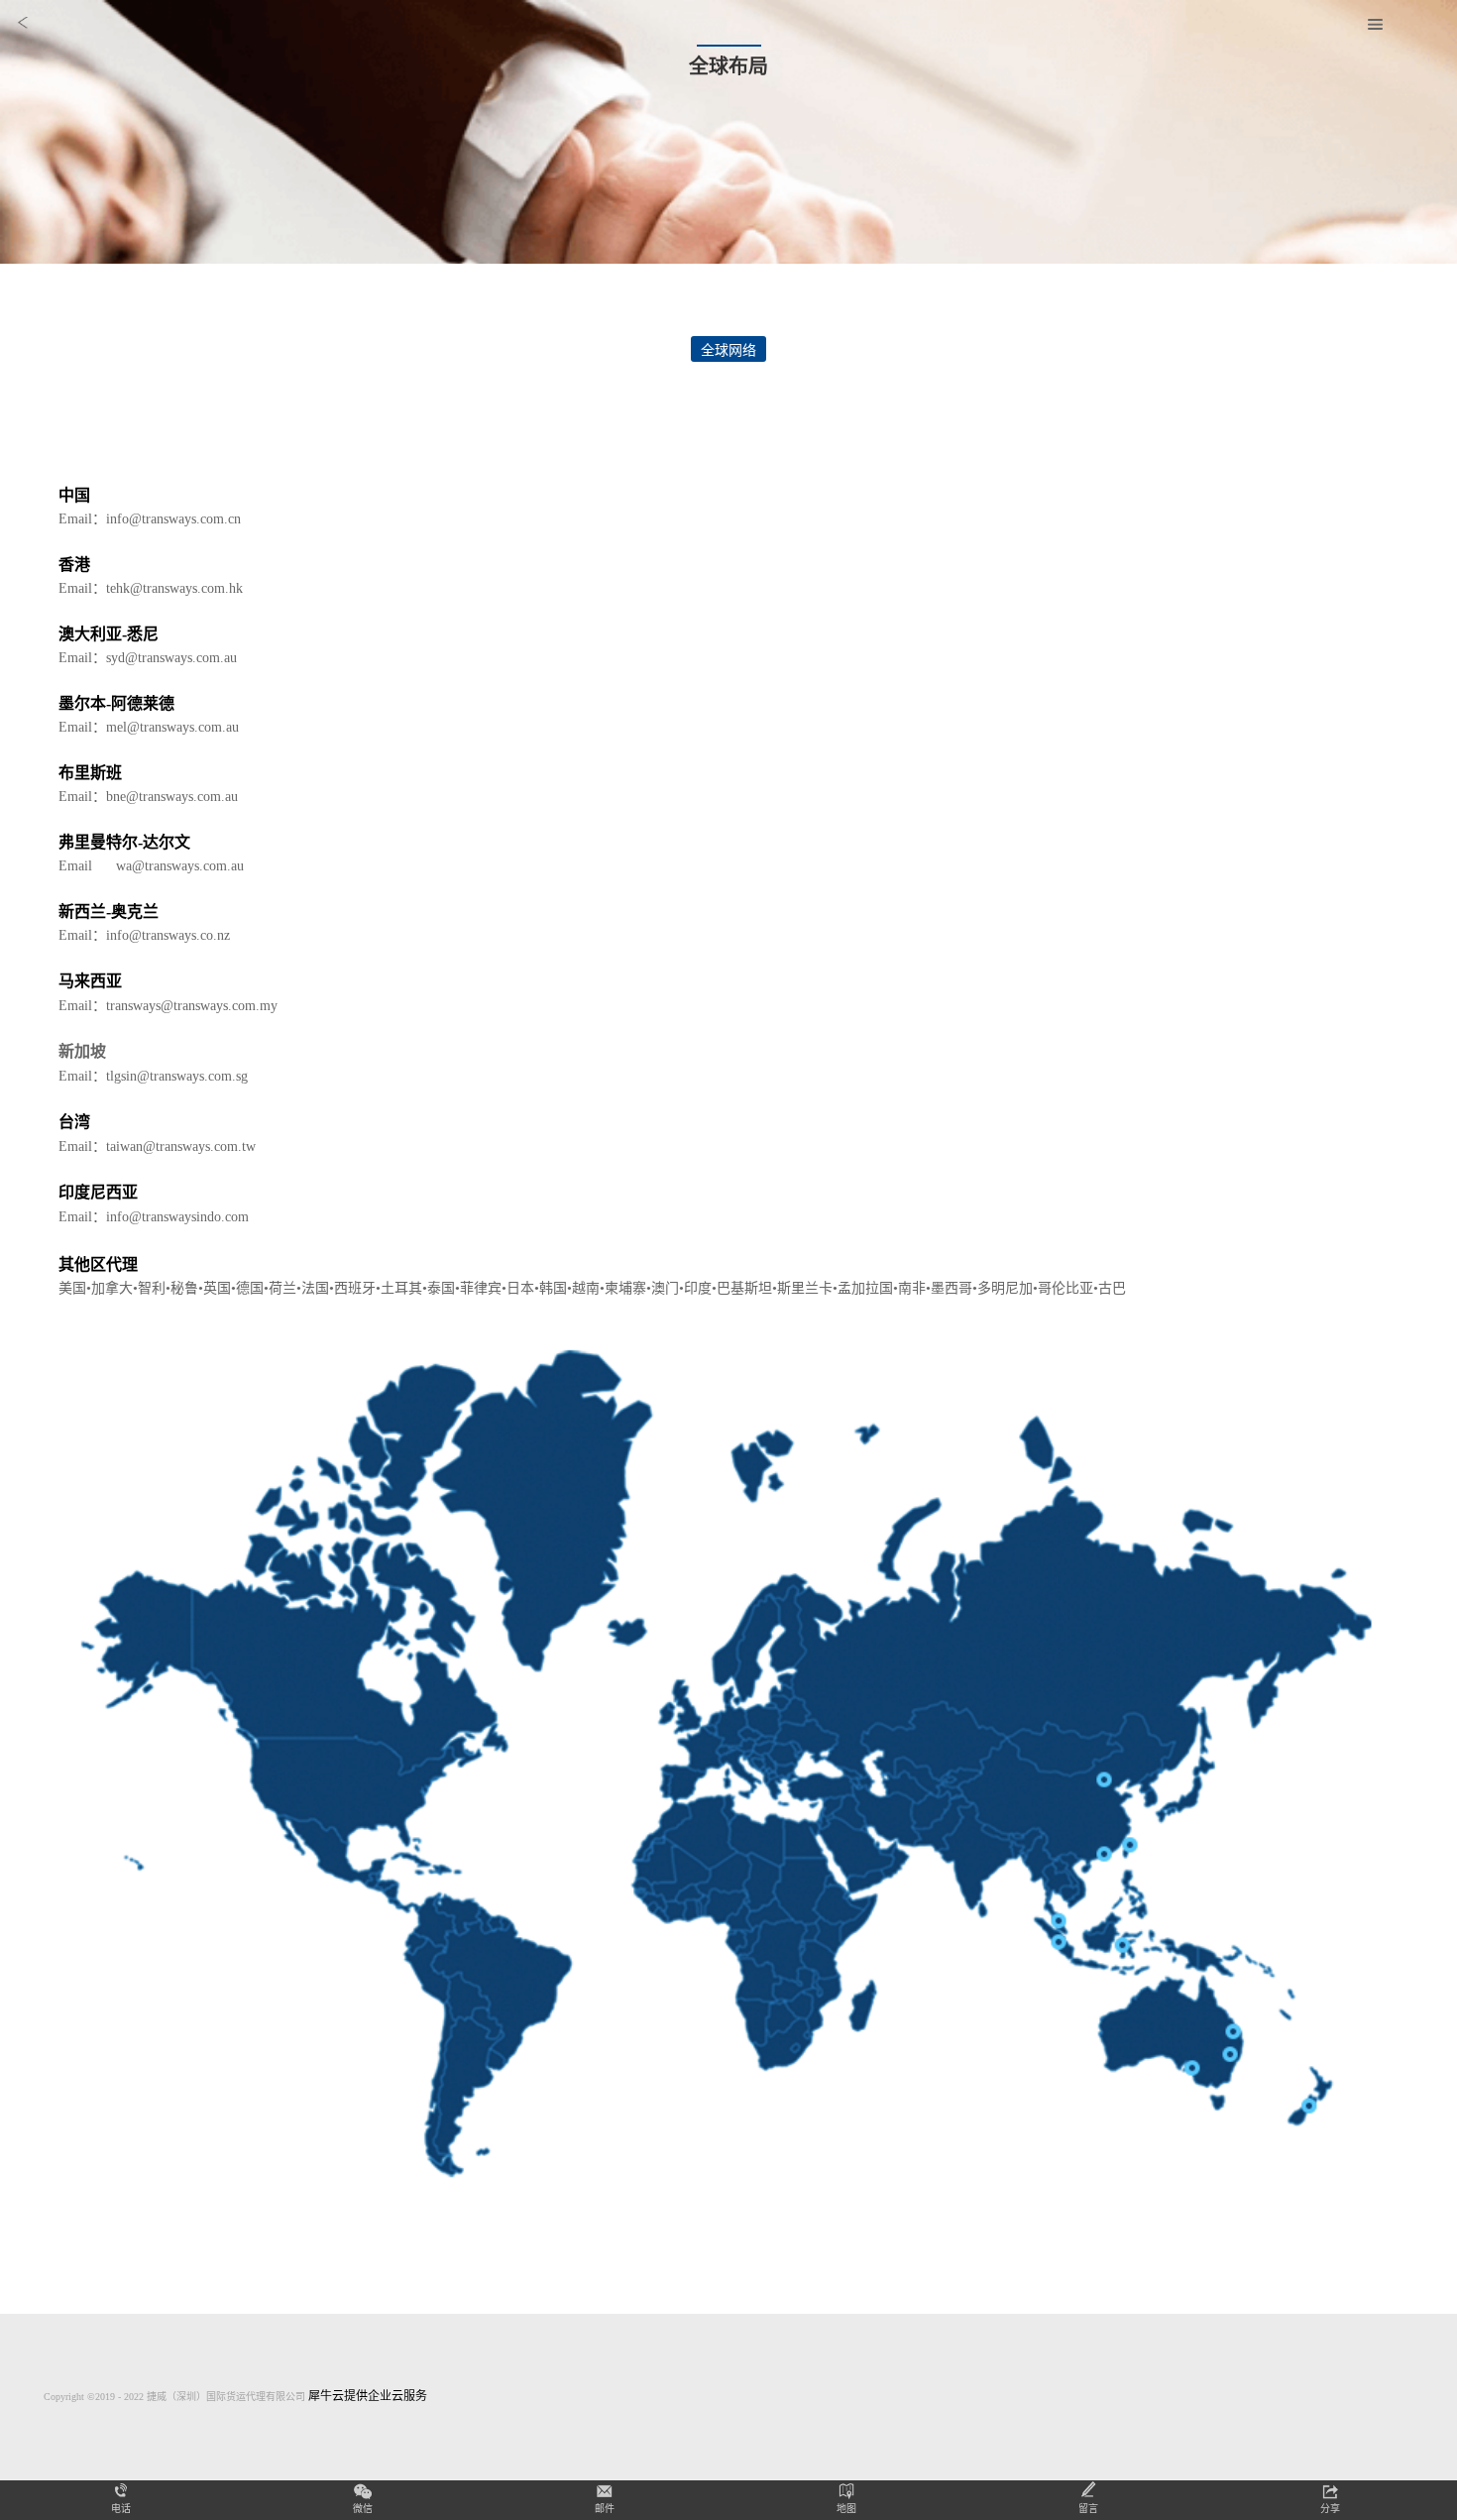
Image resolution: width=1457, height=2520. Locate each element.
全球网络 (728, 350)
